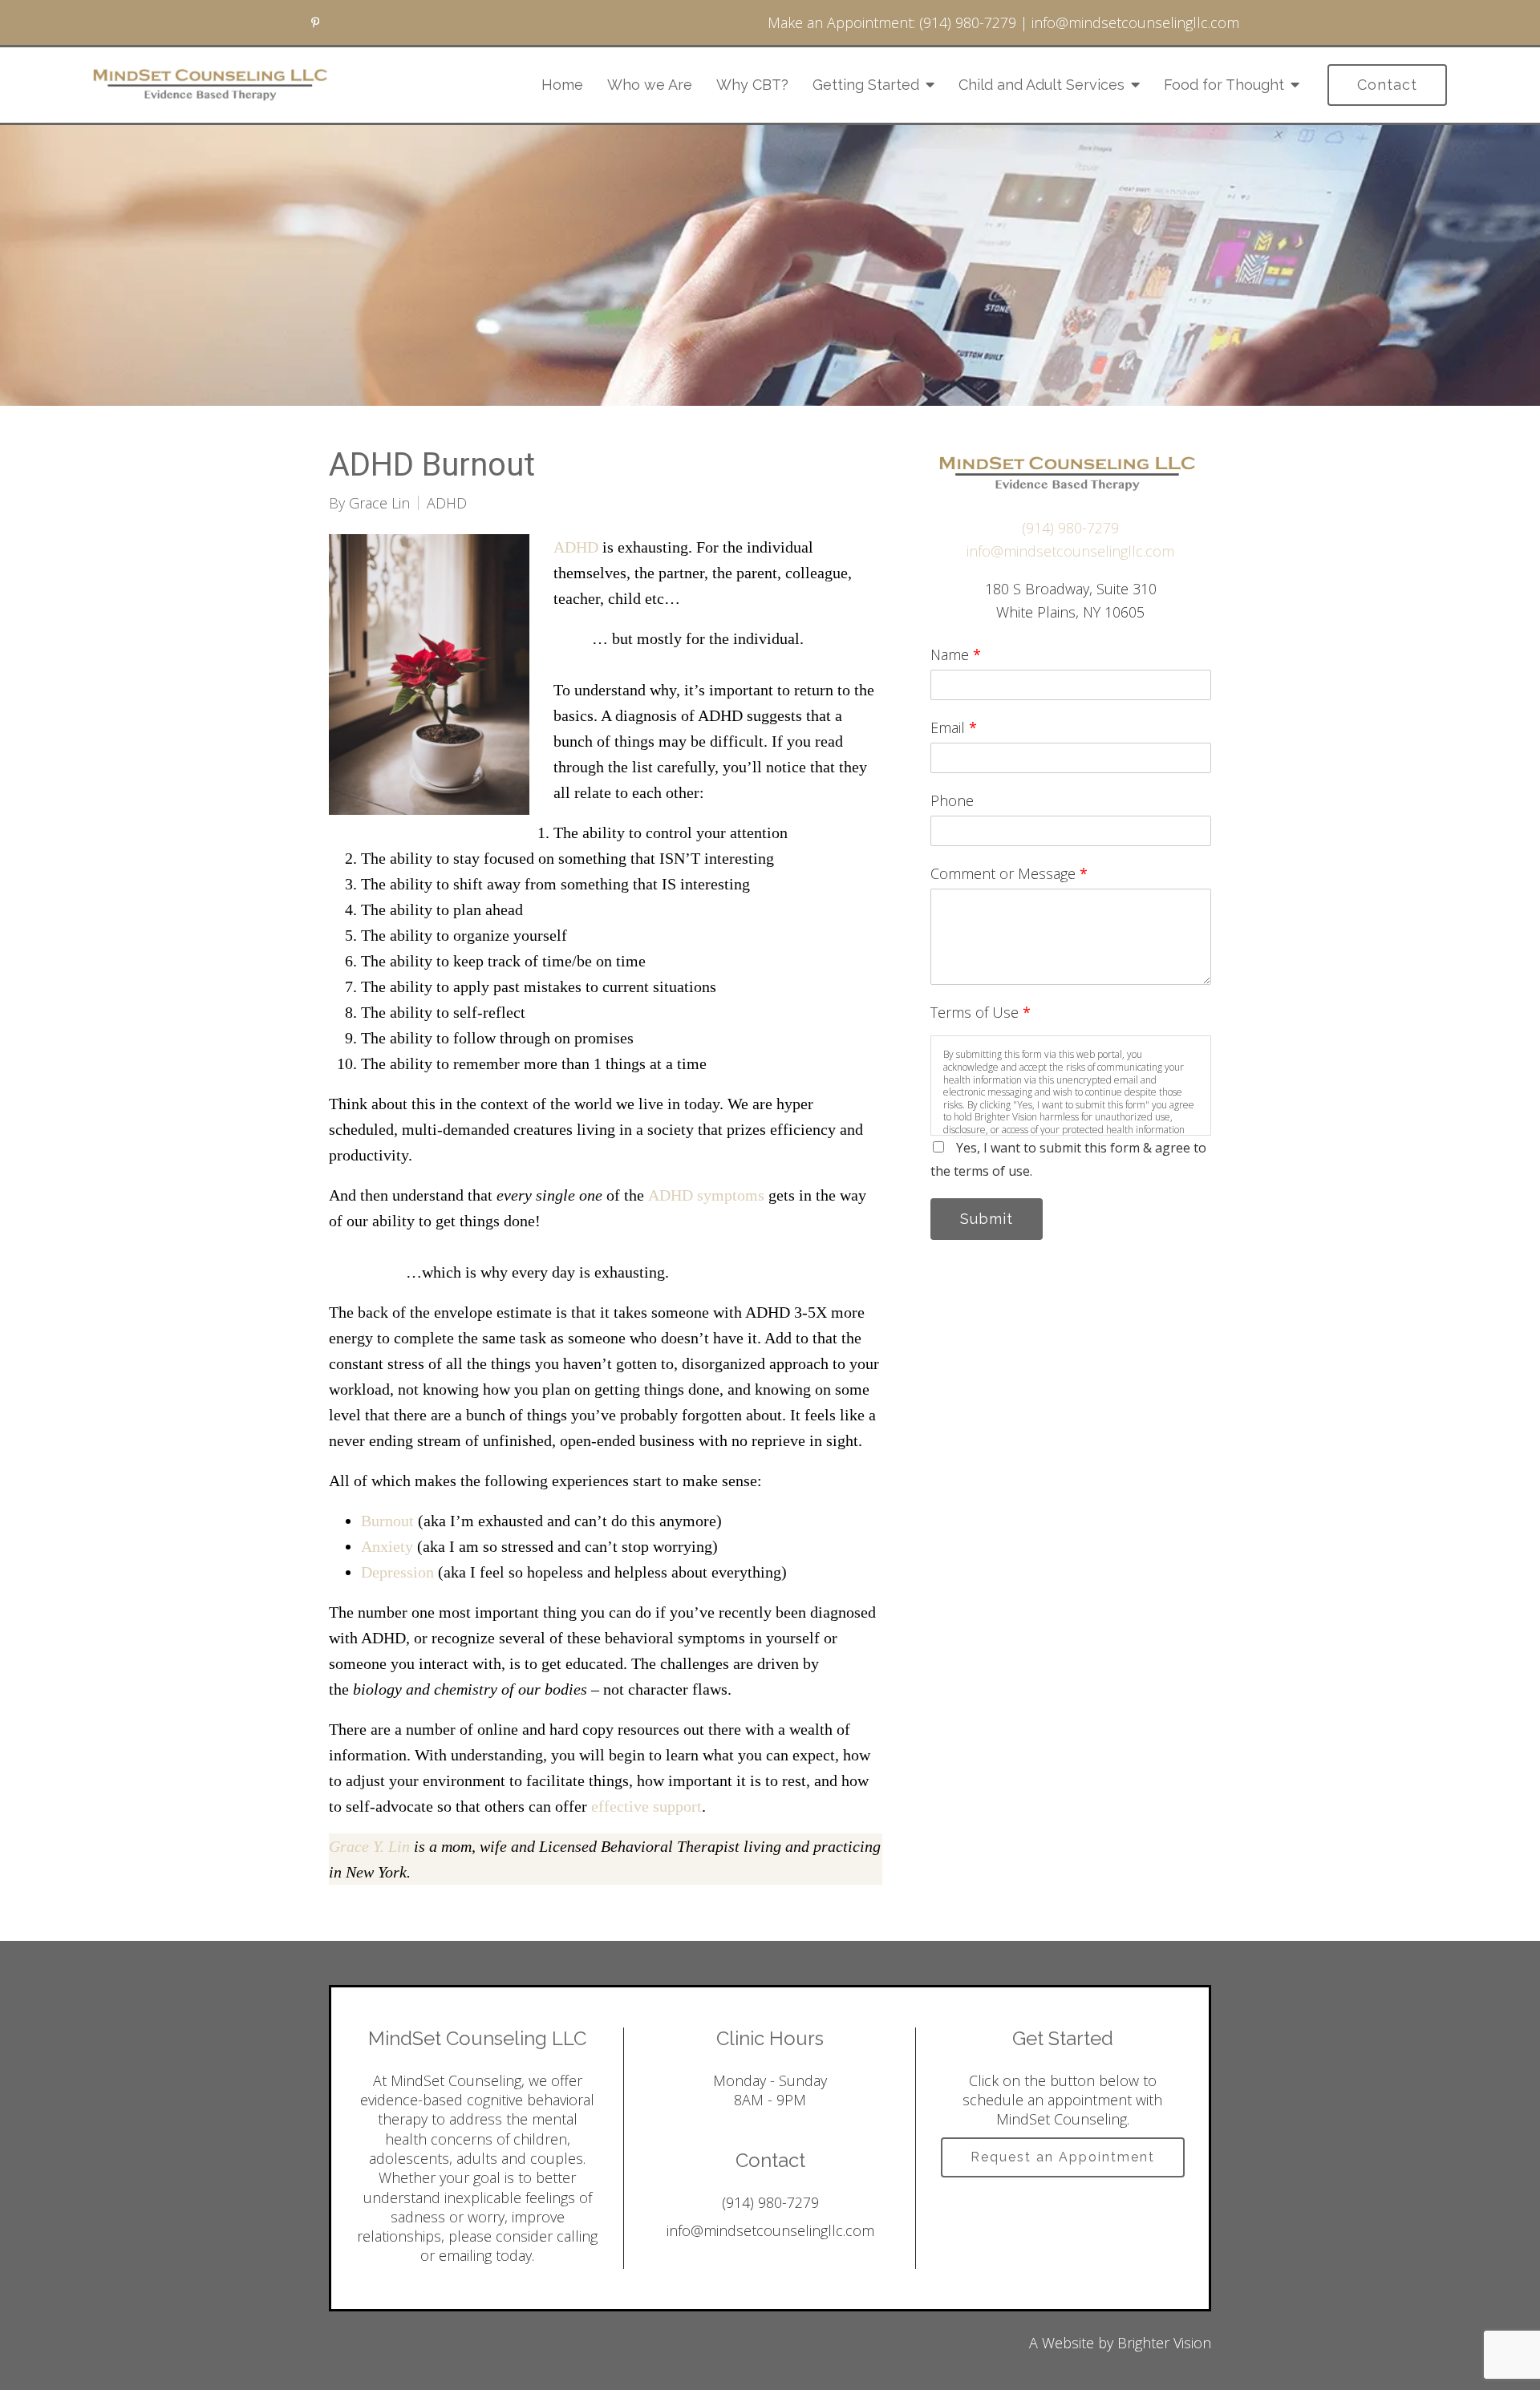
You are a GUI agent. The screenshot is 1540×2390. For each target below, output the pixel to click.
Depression (397, 1572)
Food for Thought (1224, 85)
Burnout (387, 1521)
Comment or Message (1009, 873)
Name (956, 654)
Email (954, 727)
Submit (987, 1219)
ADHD (447, 503)
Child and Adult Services (1042, 85)
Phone (952, 800)
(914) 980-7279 (968, 22)
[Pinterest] (315, 22)
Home (562, 85)
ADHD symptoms (706, 1195)
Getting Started (866, 85)
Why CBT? (752, 85)
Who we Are (650, 85)
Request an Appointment (1063, 2157)
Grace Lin (379, 503)
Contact (1387, 85)
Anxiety (387, 1546)
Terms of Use (981, 1012)
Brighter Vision (1164, 2343)
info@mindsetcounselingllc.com (1135, 22)
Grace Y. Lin (369, 1846)
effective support (646, 1806)
